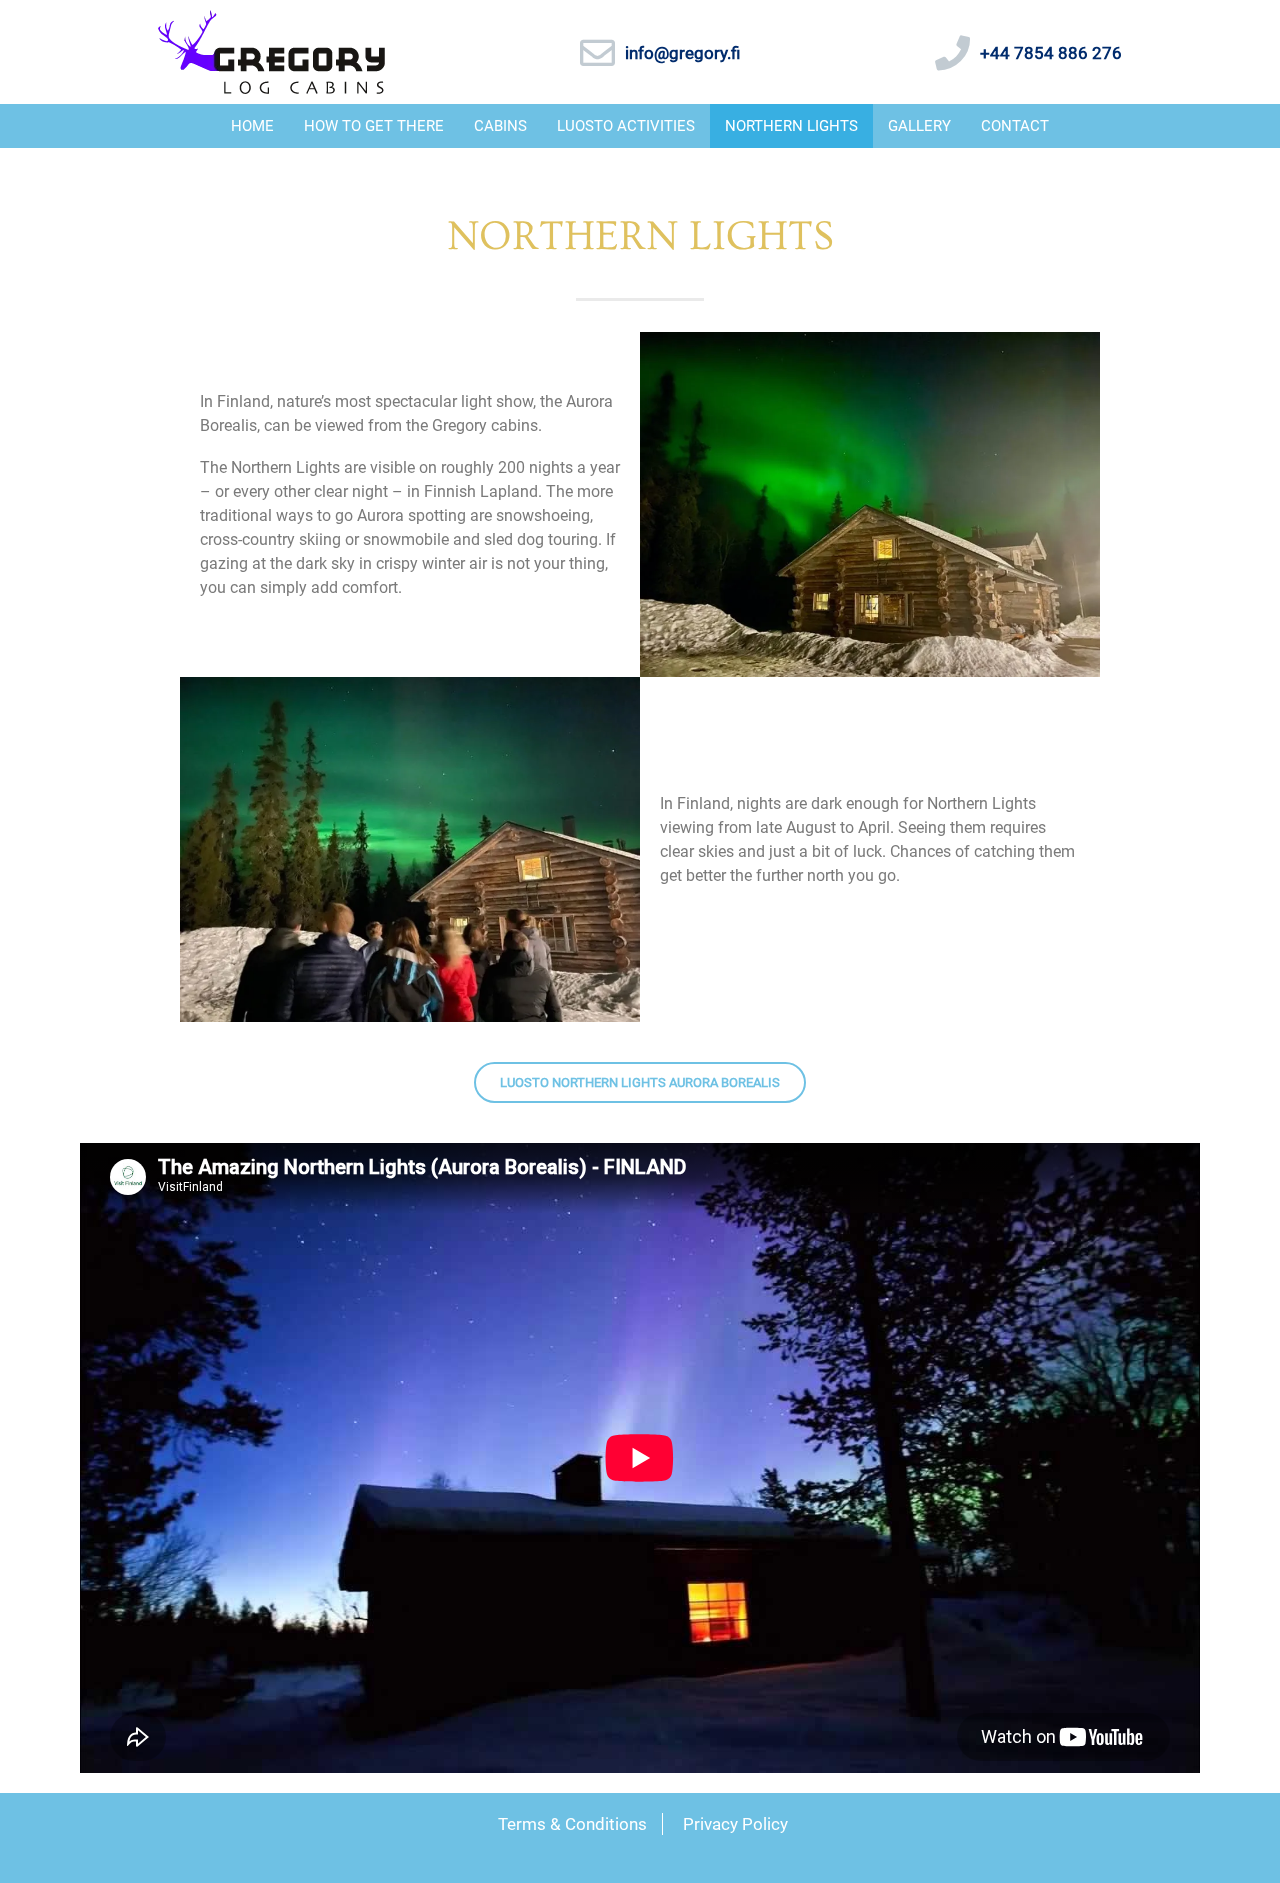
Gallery (919, 126)
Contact (1015, 126)
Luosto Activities (626, 126)
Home (252, 126)
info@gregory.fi (682, 53)
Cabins (500, 126)
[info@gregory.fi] (597, 52)
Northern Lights (791, 126)
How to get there (374, 126)
